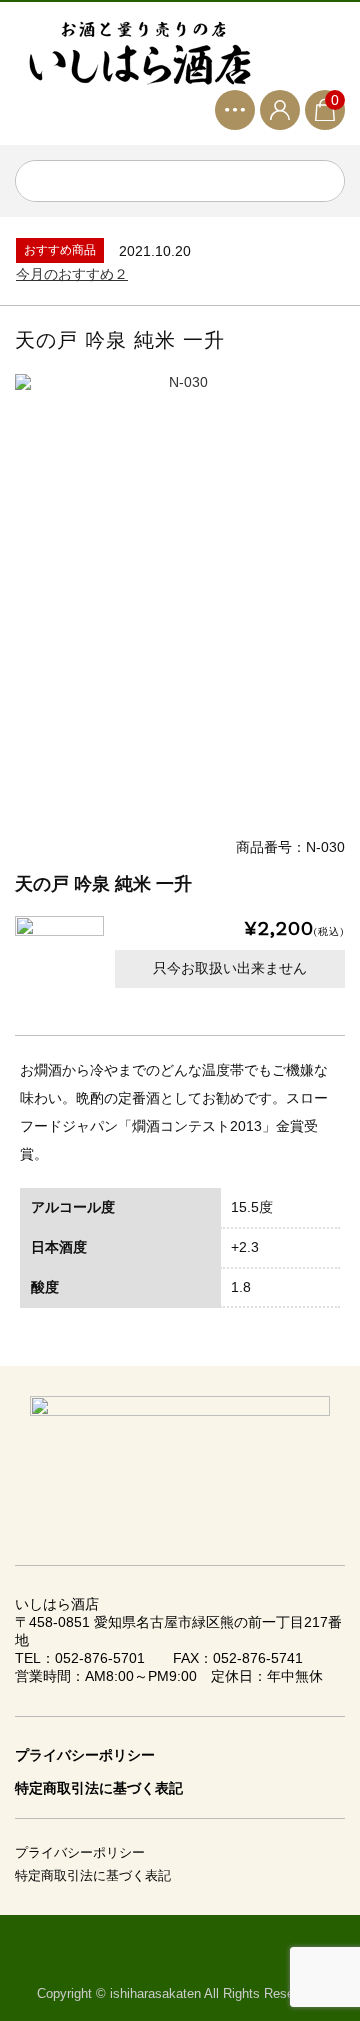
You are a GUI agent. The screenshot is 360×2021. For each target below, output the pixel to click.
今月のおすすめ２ (72, 274)
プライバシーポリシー (85, 1755)
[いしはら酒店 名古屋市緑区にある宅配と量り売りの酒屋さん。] (140, 53)
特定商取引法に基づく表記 (99, 1788)
